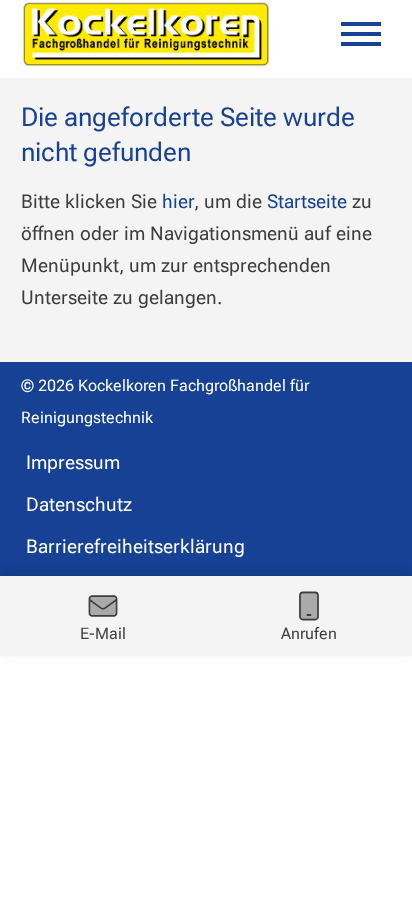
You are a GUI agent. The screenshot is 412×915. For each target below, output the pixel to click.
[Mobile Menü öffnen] (361, 34)
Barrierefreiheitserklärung (135, 546)
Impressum (73, 462)
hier (178, 201)
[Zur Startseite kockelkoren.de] (146, 34)
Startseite (307, 201)
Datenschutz (79, 504)
